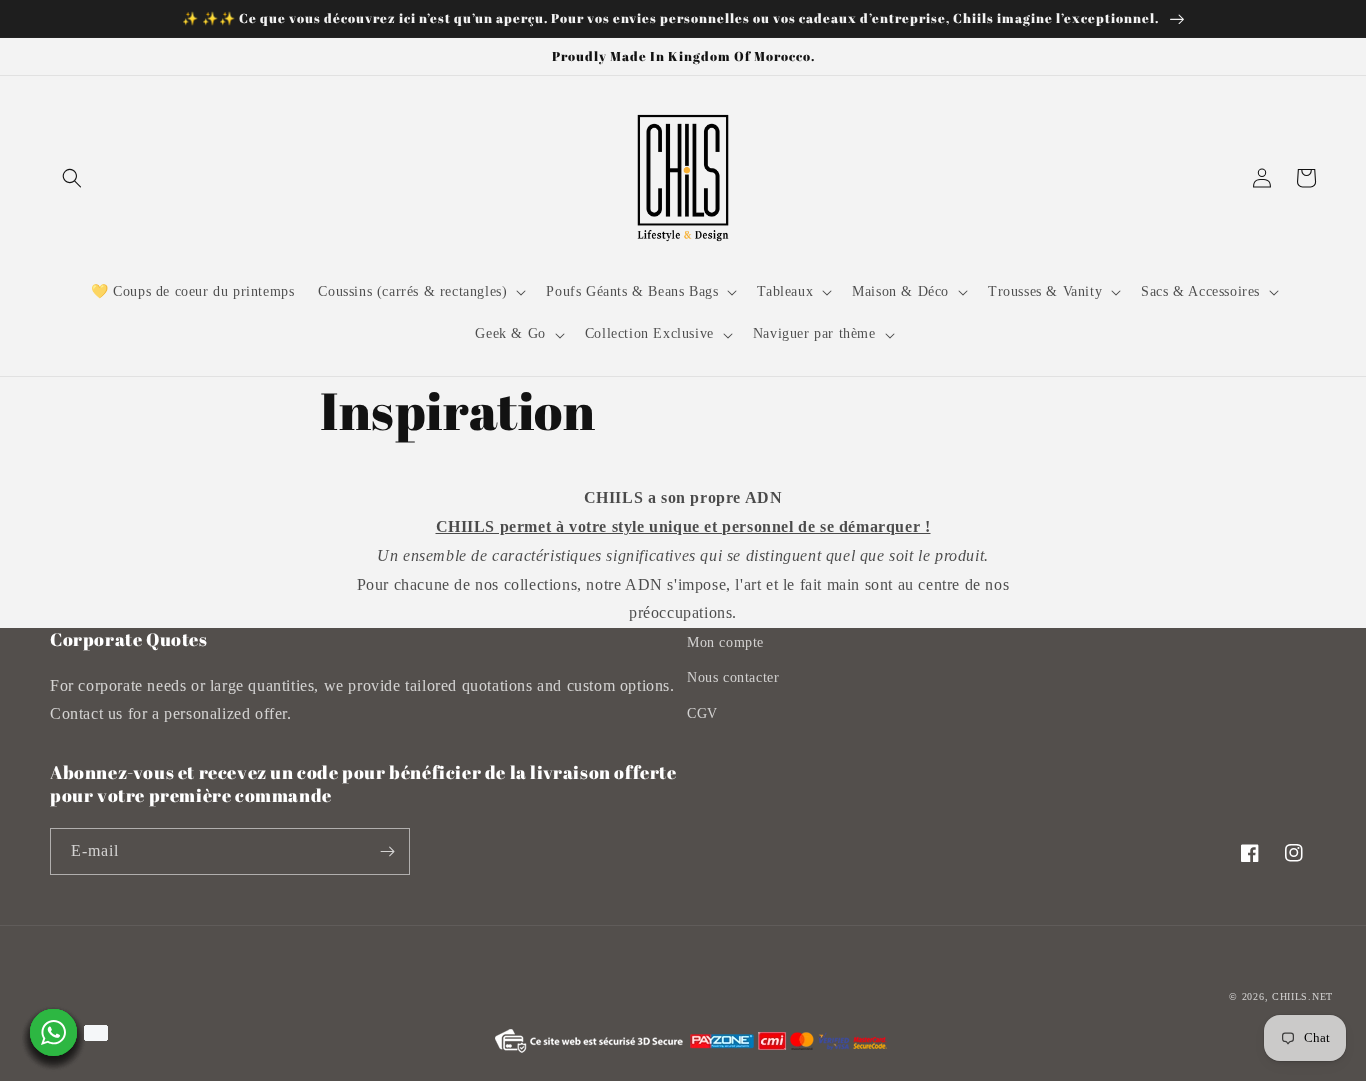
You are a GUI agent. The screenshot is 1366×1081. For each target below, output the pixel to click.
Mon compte (725, 642)
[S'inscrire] (387, 851)
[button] (72, 178)
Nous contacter (733, 677)
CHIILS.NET (1302, 996)
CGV (702, 713)
